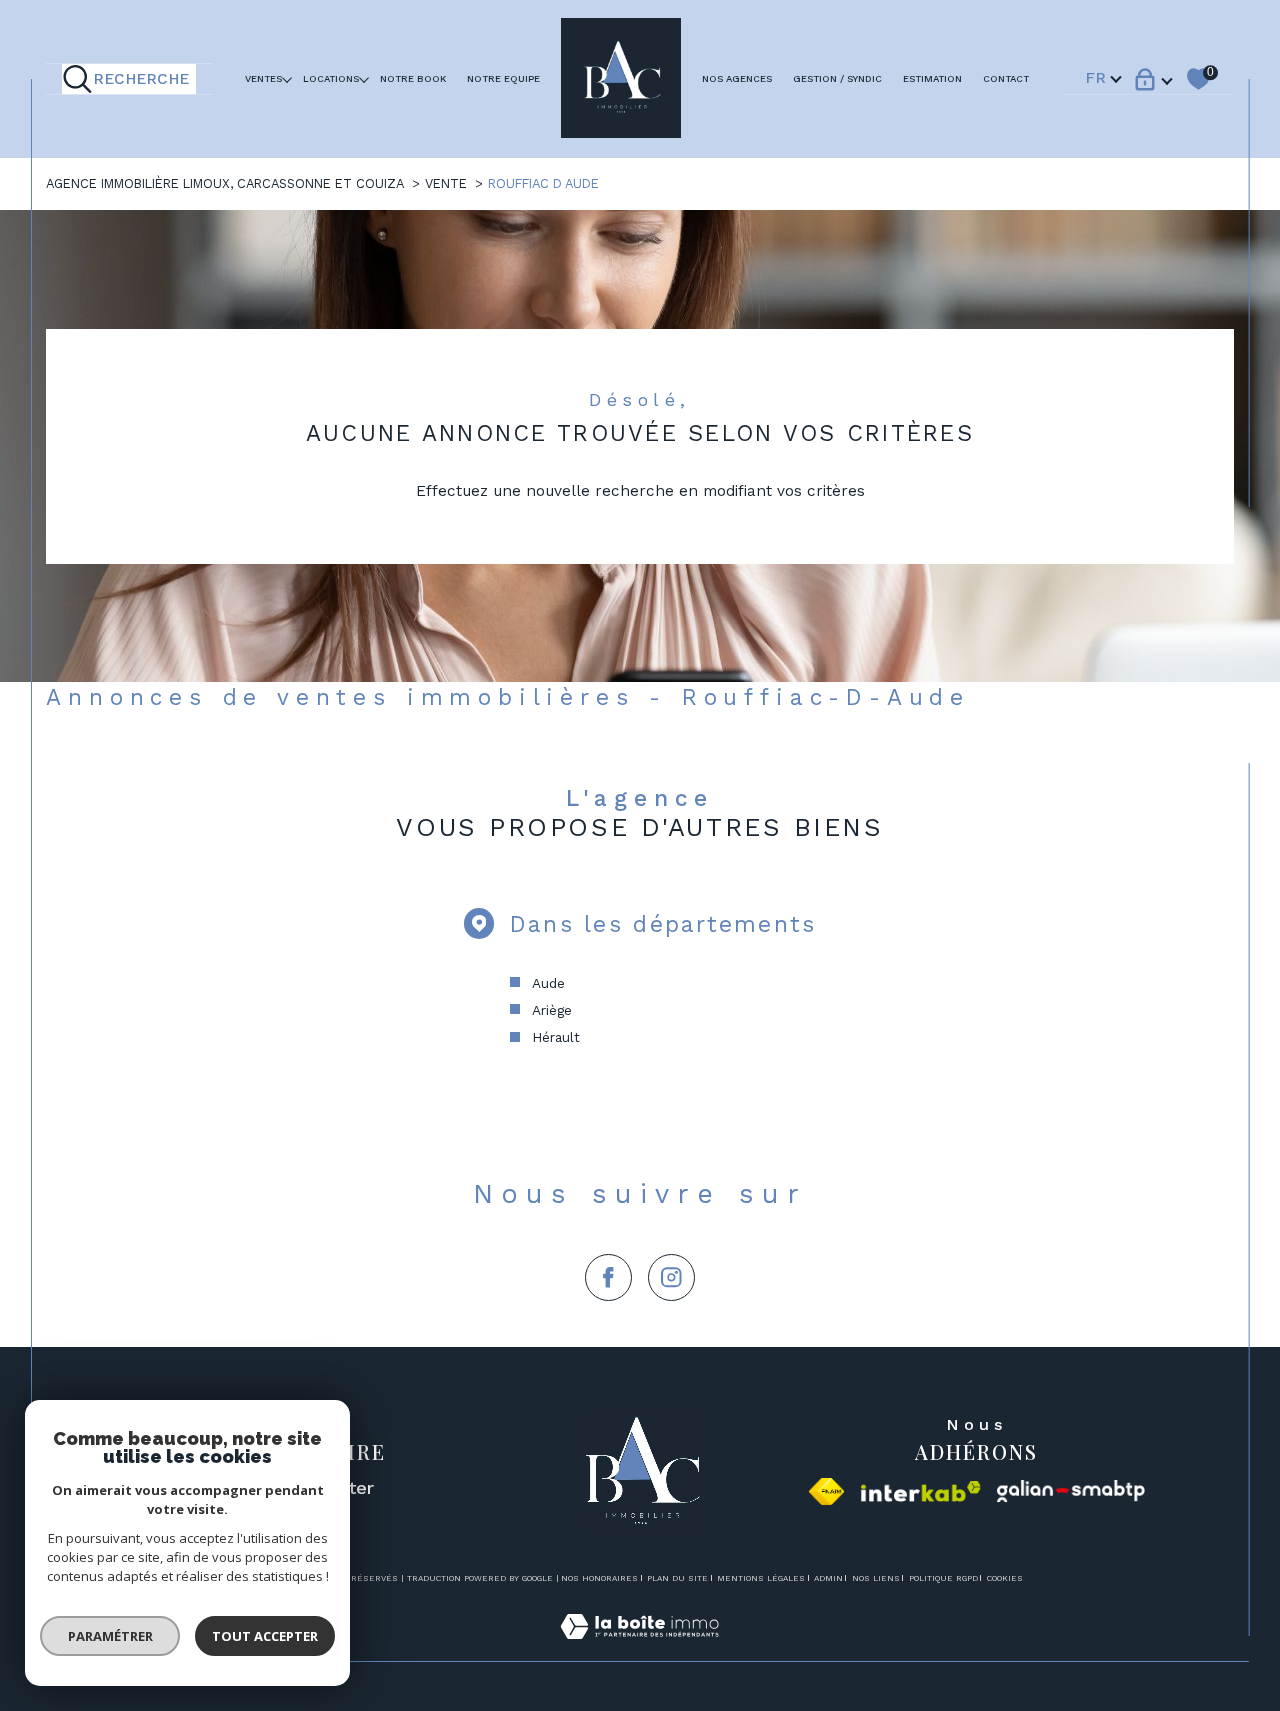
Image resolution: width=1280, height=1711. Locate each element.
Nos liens (876, 1578)
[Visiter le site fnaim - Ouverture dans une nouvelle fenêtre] (826, 1491)
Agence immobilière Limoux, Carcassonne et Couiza (225, 183)
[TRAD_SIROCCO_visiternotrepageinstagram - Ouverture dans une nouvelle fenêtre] (671, 1277)
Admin (828, 1578)
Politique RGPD (943, 1578)
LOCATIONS (331, 78)
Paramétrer (110, 1636)
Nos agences (737, 78)
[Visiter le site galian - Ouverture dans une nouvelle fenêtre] (1071, 1491)
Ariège (552, 1010)
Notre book (413, 78)
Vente (446, 183)
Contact (1006, 78)
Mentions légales (761, 1578)
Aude (548, 983)
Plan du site (677, 1578)
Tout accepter (265, 1636)
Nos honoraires (599, 1578)
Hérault (556, 1037)
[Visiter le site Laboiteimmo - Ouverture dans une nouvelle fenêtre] (639, 1649)
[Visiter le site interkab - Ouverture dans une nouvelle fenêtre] (921, 1491)
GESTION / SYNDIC (837, 78)
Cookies (1005, 1578)
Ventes (263, 78)
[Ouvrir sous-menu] (287, 78)
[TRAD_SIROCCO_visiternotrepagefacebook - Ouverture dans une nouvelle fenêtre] (608, 1277)
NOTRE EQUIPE (503, 78)
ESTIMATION (932, 78)
